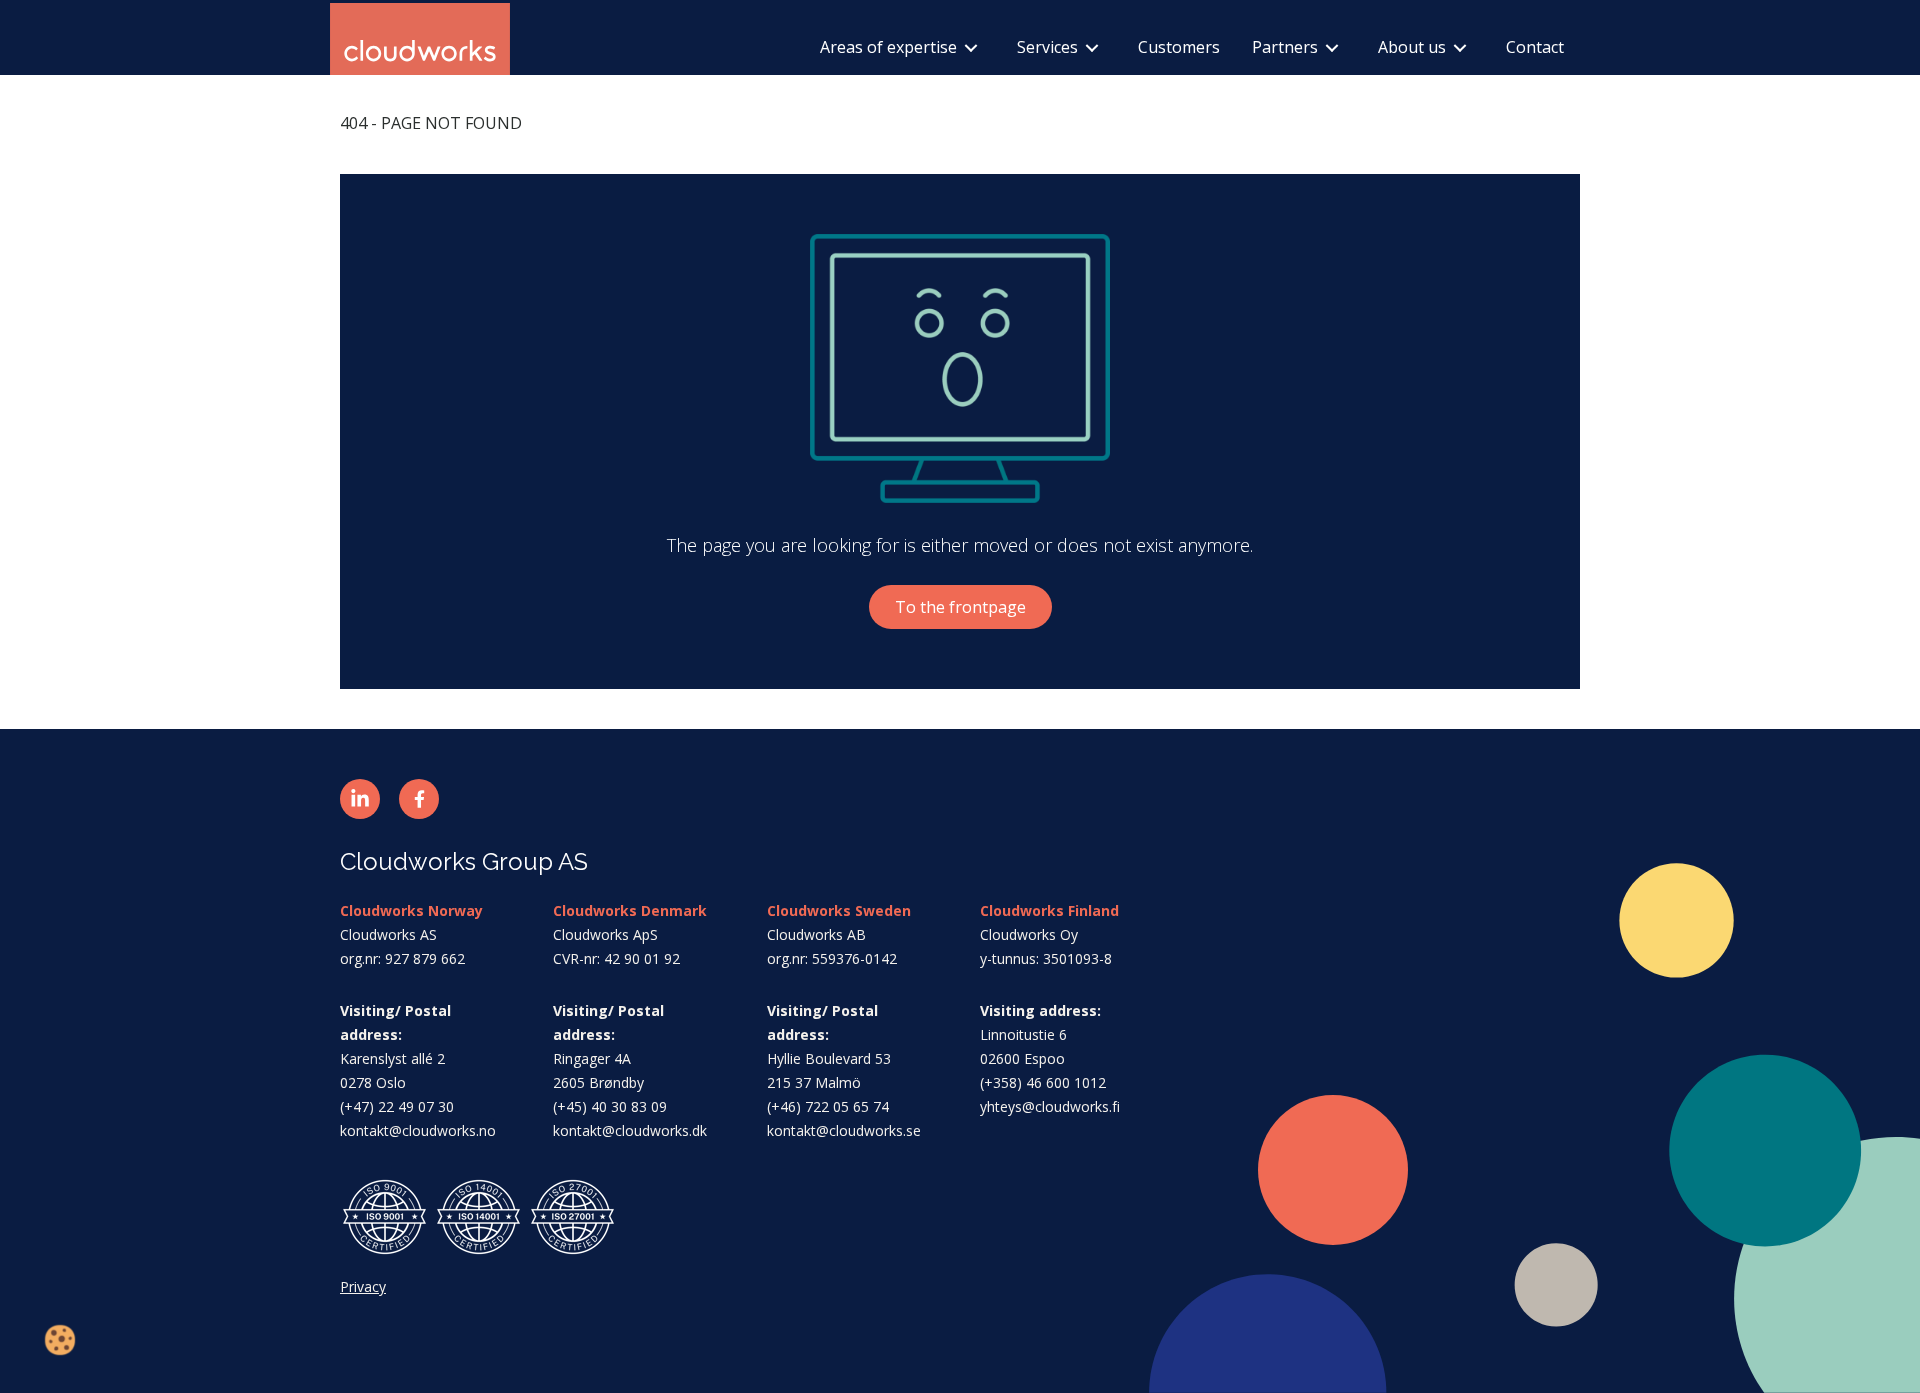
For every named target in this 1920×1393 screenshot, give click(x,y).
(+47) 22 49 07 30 (397, 1106)
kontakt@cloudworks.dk (630, 1130)
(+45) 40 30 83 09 (610, 1106)
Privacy (363, 1286)
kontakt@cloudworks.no (418, 1130)
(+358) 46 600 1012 (1043, 1082)
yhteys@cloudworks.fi (1050, 1106)
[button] (360, 799)
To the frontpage (960, 607)
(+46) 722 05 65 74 (828, 1106)
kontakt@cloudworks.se (844, 1130)
